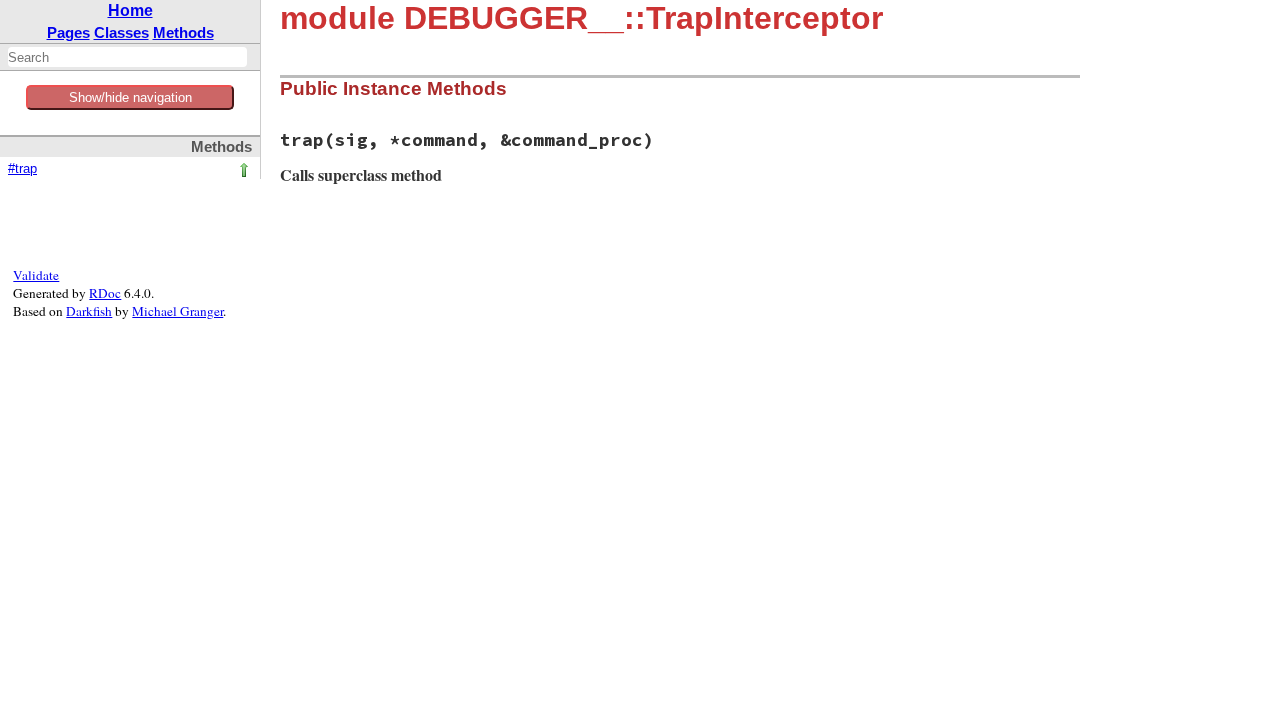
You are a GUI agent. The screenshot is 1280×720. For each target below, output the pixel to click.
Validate (36, 275)
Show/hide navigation (130, 97)
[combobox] (127, 57)
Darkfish (89, 311)
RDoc (105, 293)
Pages (68, 32)
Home (130, 10)
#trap (22, 169)
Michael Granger (177, 311)
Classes (121, 32)
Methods (183, 32)
